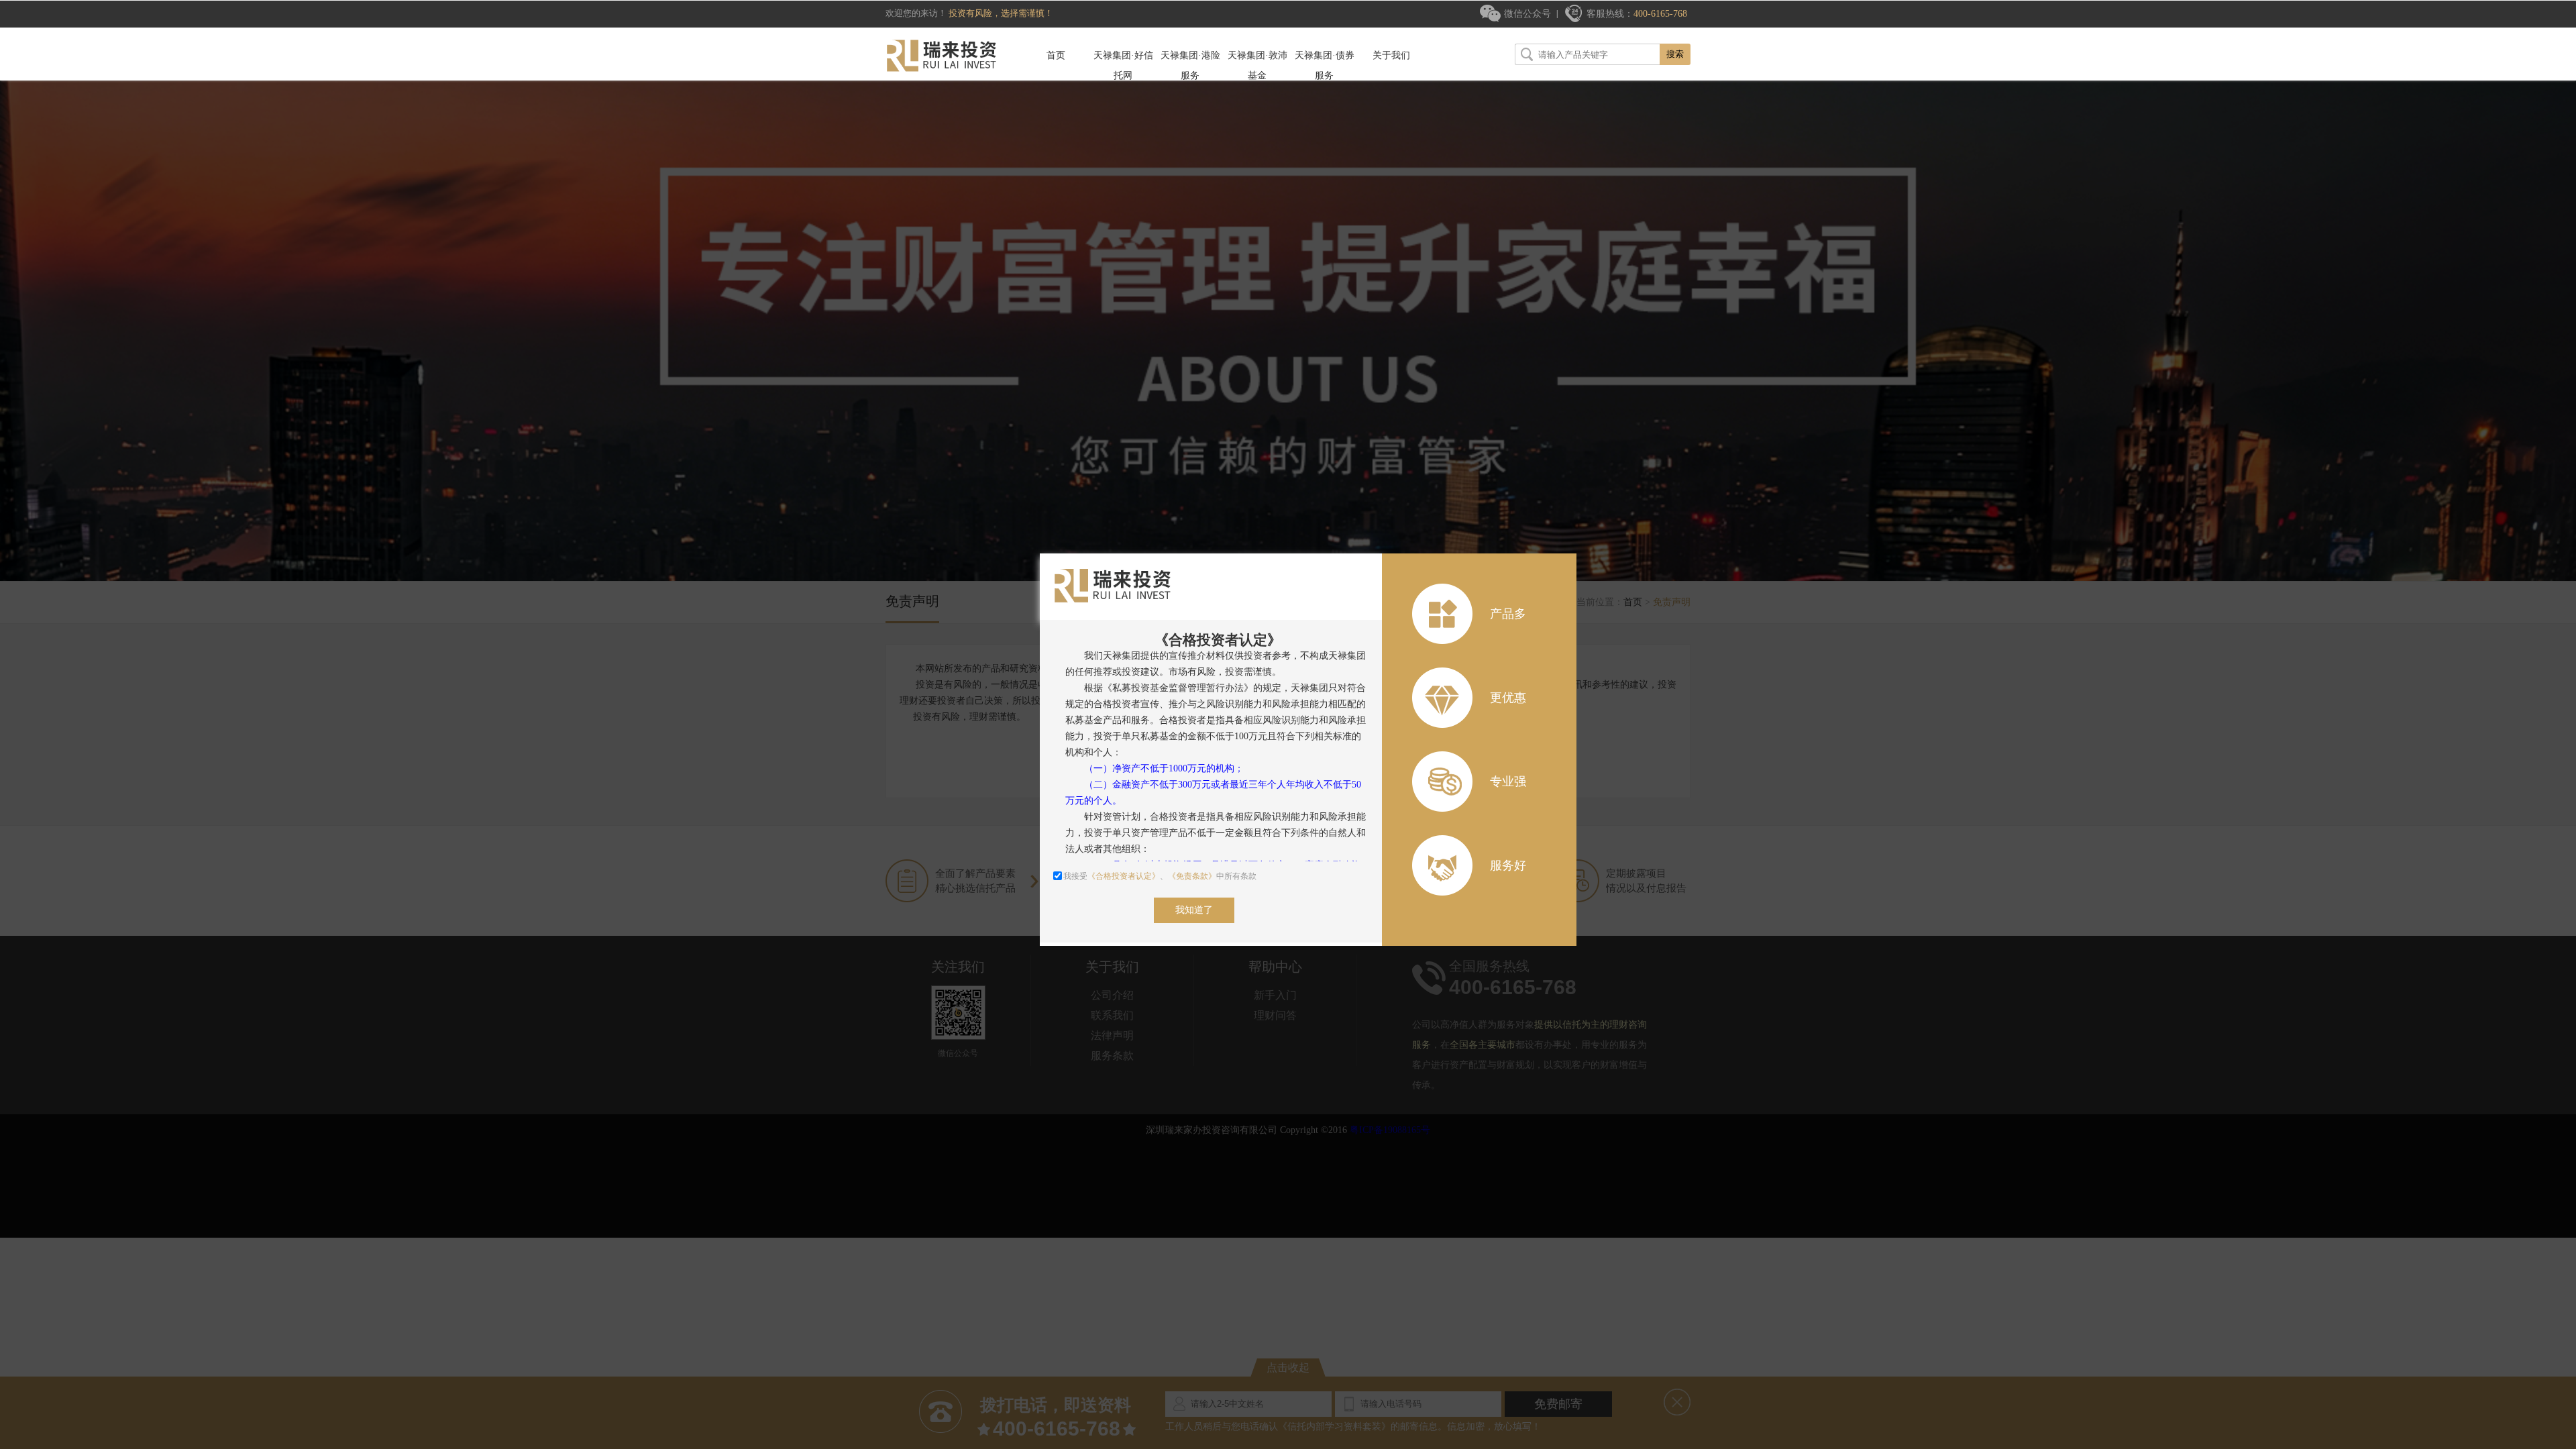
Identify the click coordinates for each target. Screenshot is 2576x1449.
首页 (1056, 55)
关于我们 (1391, 55)
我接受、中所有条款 (1160, 876)
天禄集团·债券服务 (1325, 65)
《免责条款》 (1192, 876)
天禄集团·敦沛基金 (1257, 65)
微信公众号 (1527, 14)
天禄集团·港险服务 (1190, 65)
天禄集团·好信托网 (1123, 65)
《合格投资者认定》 (1124, 876)
